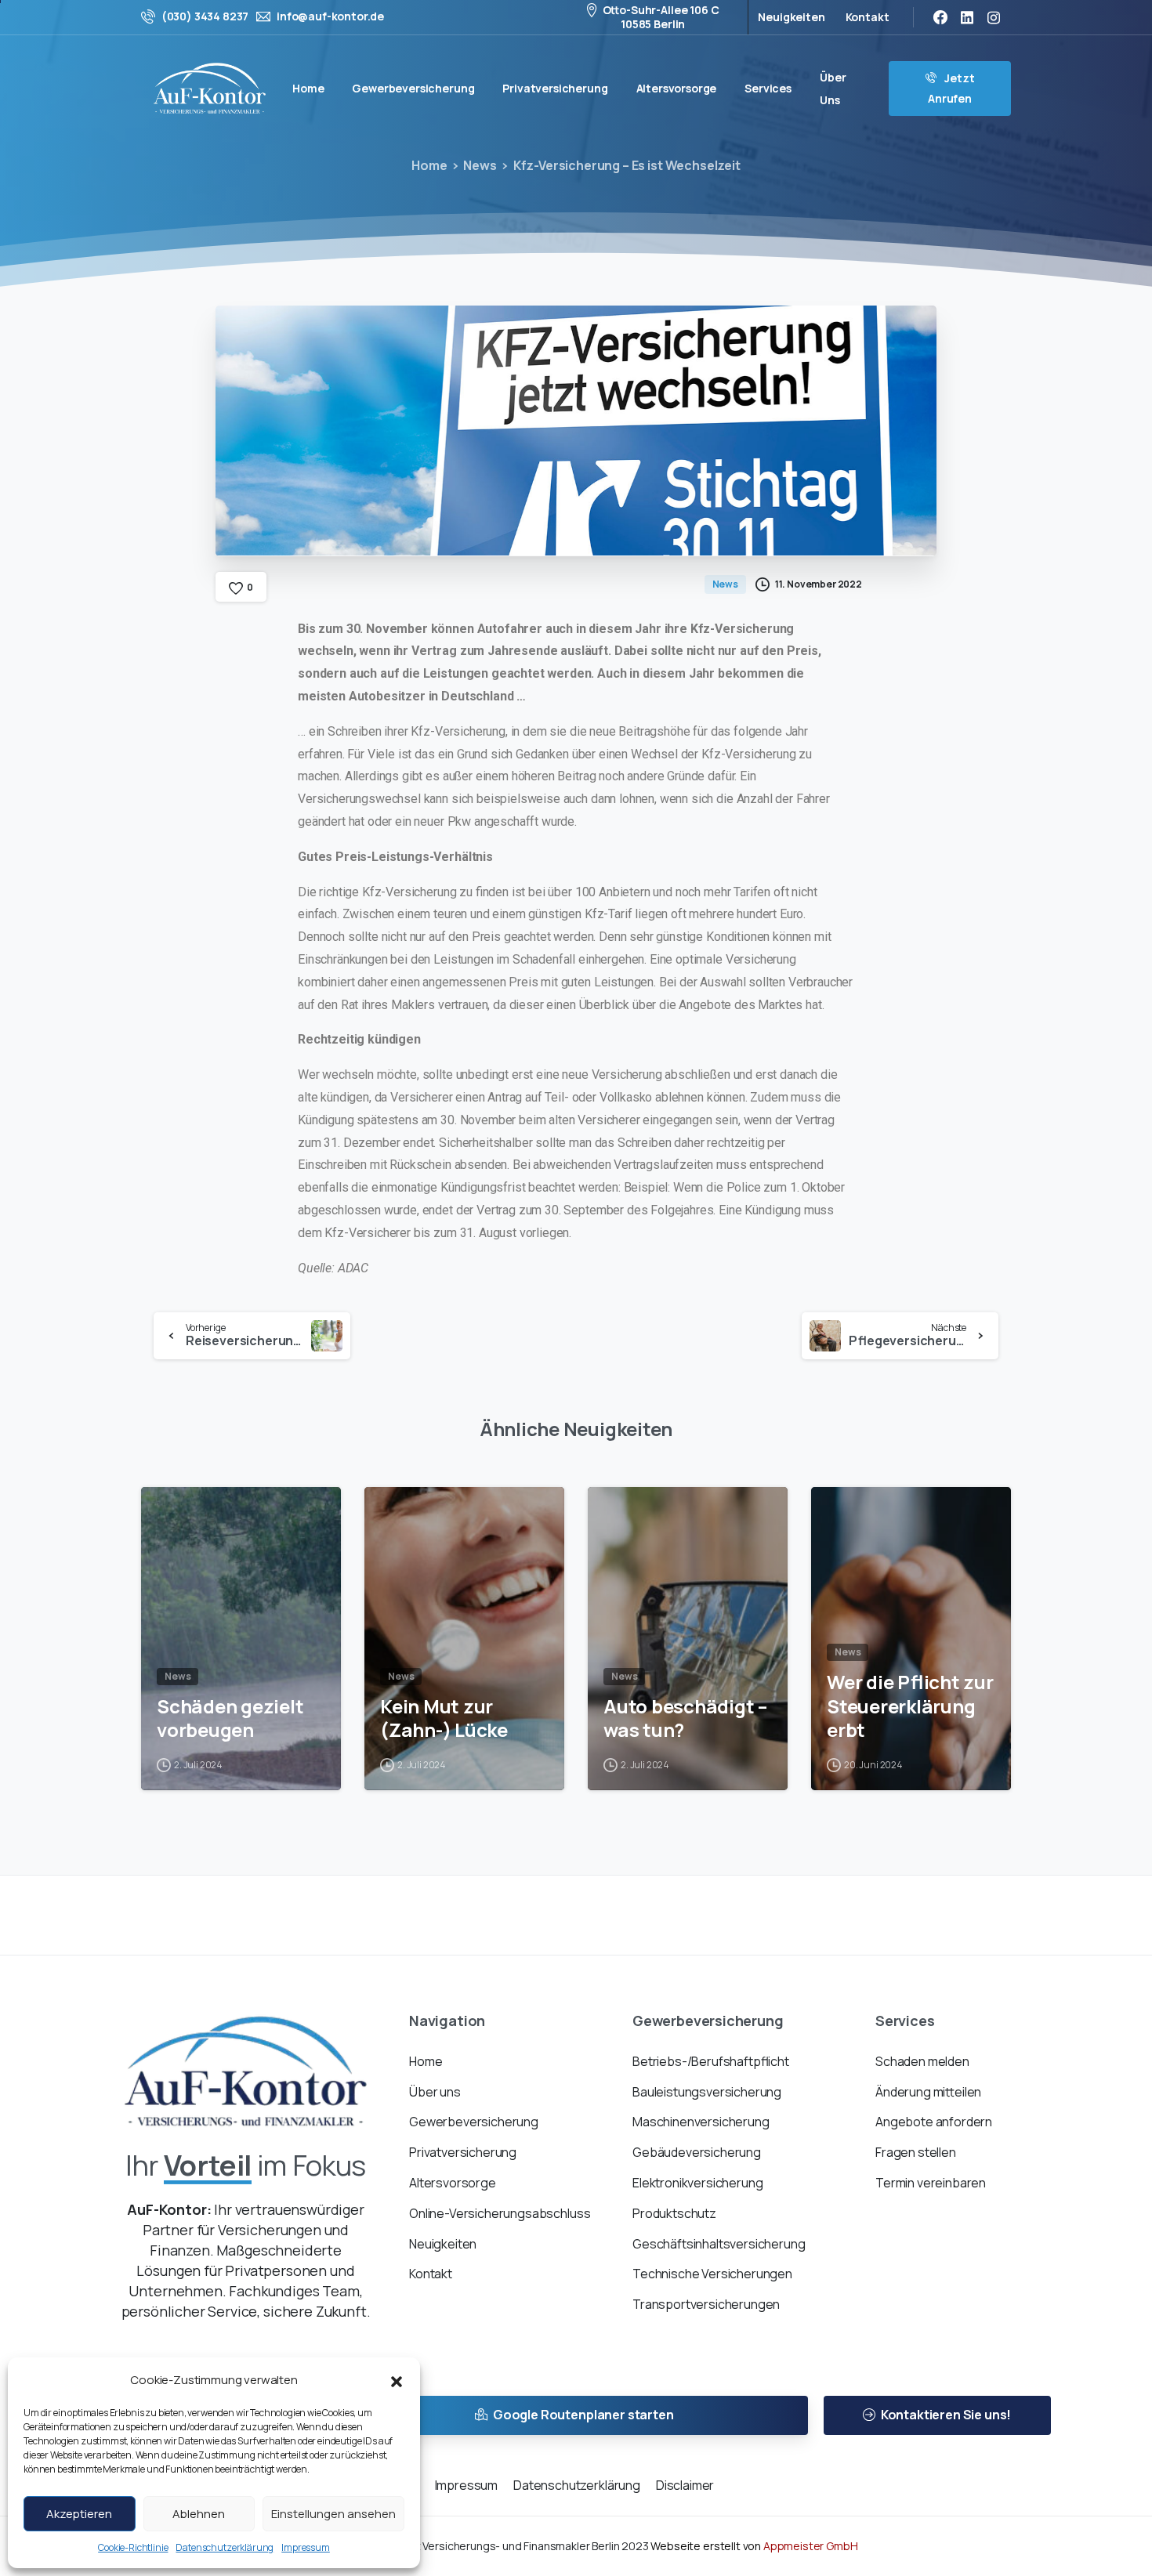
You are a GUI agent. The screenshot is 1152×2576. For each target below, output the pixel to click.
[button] (397, 2380)
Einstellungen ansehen (333, 2514)
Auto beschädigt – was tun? (685, 1719)
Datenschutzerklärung (225, 2547)
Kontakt (868, 17)
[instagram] (994, 17)
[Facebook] (940, 17)
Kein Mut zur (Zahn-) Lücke (444, 1719)
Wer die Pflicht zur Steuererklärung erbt (910, 1706)
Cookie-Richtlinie (133, 2547)
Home (429, 165)
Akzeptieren (79, 2514)
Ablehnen (199, 2514)
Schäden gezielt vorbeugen (230, 1719)
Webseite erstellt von (754, 2546)
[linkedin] (967, 17)
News (480, 165)
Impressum (306, 2547)
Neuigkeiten (791, 17)
